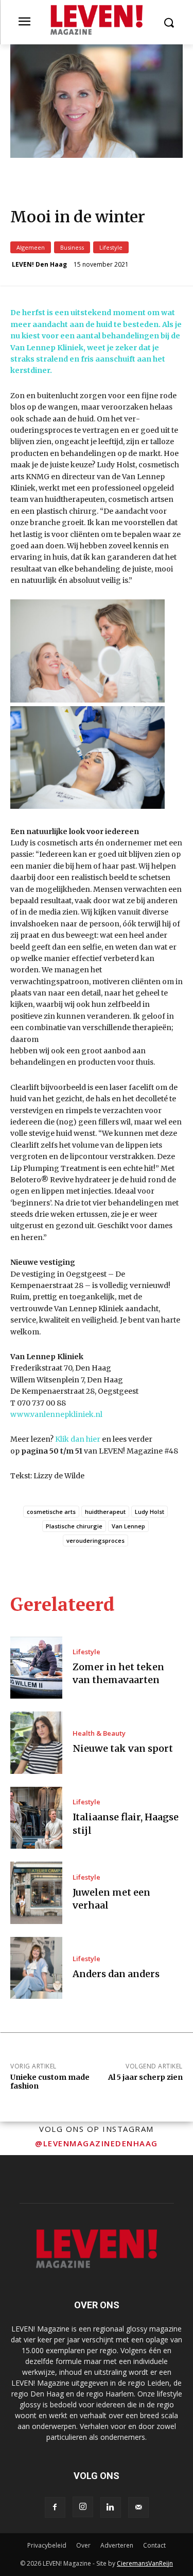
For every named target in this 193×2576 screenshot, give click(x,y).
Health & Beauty (99, 1733)
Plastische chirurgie (74, 1526)
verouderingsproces (95, 1540)
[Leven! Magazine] (97, 20)
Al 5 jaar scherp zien (145, 2077)
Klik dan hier (78, 1439)
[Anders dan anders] (36, 1968)
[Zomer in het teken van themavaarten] (36, 1668)
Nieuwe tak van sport (123, 1748)
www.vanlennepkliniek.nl (56, 1414)
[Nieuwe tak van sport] (36, 1743)
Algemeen (31, 247)
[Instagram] (83, 2507)
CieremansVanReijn (145, 2563)
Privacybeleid (47, 2545)
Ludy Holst (150, 1512)
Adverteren (117, 2545)
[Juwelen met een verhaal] (36, 1893)
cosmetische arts (51, 1512)
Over (83, 2545)
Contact (154, 2545)
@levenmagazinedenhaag (97, 2143)
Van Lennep (128, 1526)
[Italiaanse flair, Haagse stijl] (36, 1818)
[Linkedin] (111, 2507)
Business (72, 247)
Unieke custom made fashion (50, 2082)
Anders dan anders (116, 1974)
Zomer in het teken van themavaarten (118, 1673)
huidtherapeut (105, 1512)
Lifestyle (111, 247)
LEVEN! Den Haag (39, 265)
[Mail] (138, 2507)
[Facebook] (55, 2507)
